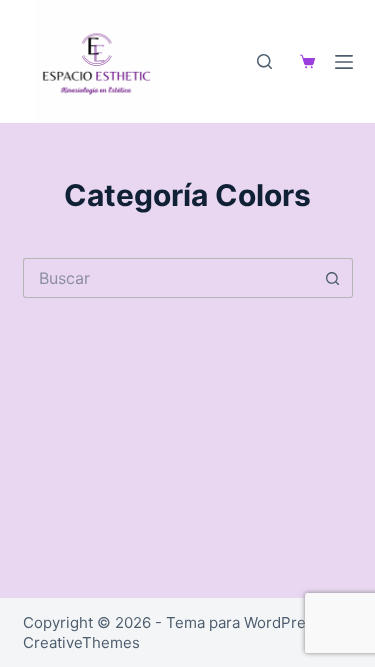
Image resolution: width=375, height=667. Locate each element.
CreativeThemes (81, 642)
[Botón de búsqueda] (333, 278)
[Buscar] (264, 61)
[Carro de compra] (303, 61)
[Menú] (344, 62)
